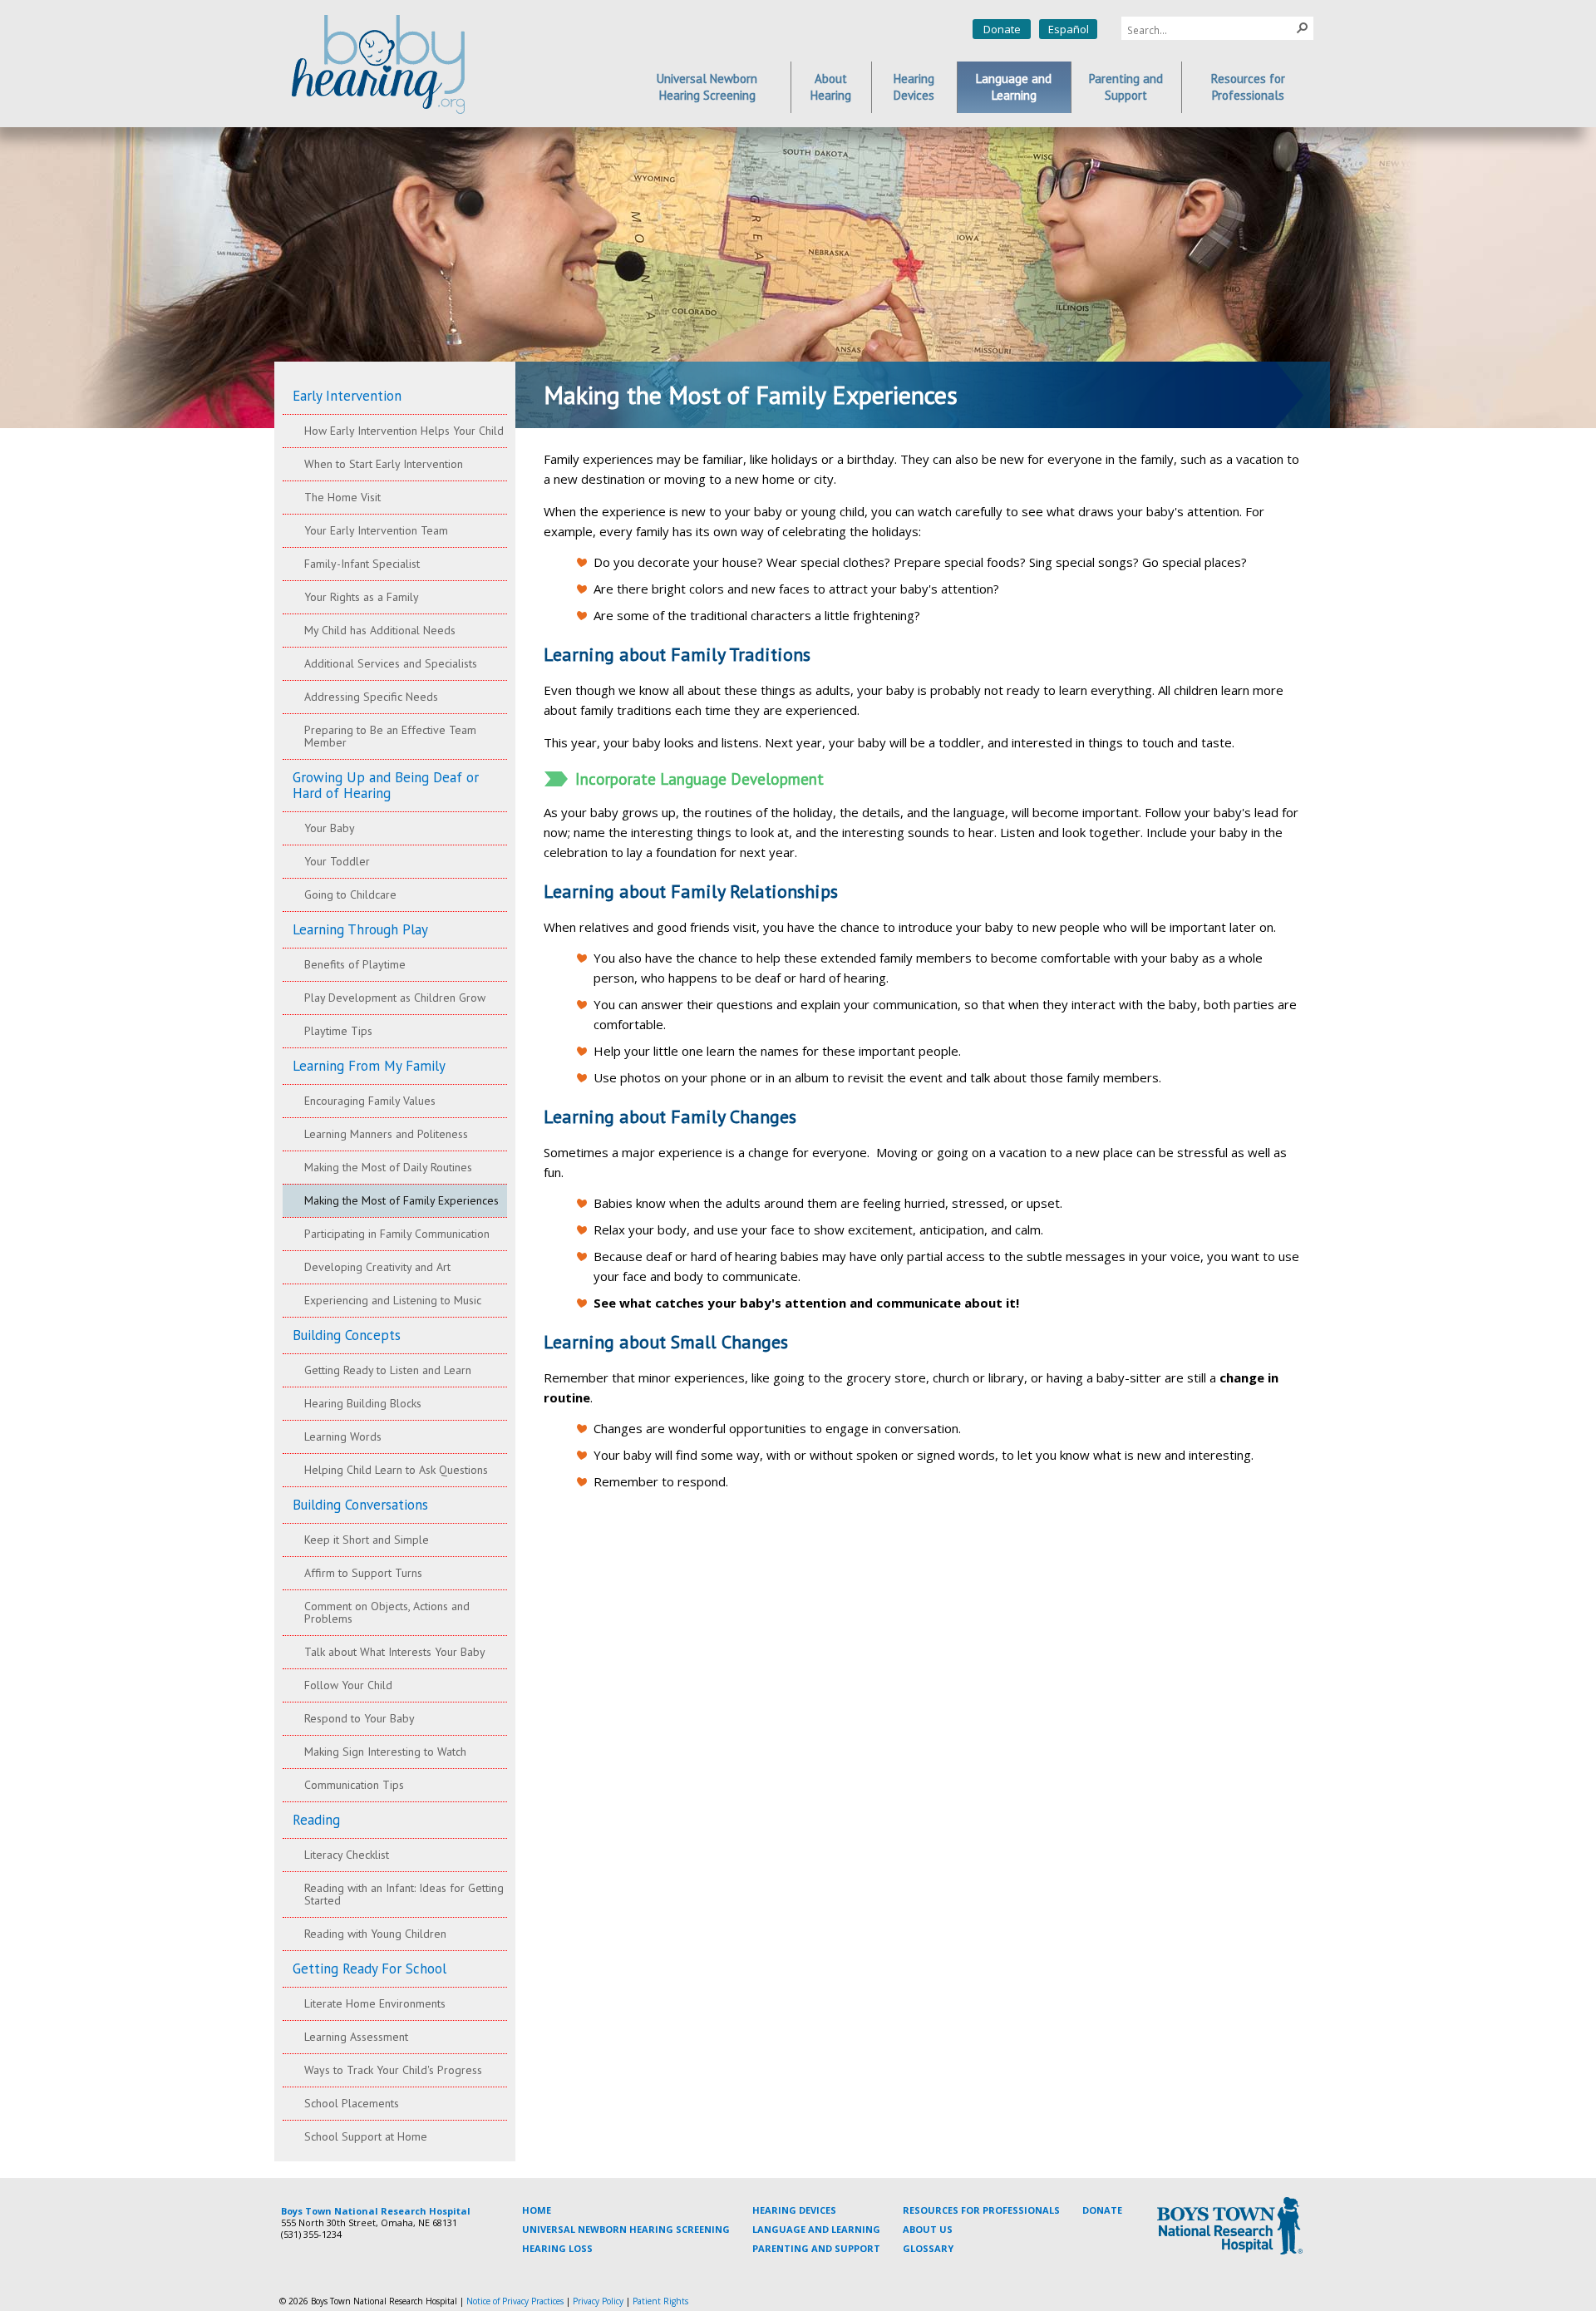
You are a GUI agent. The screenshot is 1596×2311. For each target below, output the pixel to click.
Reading (316, 1820)
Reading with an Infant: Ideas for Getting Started (404, 1894)
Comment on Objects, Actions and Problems (387, 1612)
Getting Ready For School (369, 1969)
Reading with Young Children (375, 1934)
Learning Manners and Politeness (386, 1134)
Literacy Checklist (347, 1855)
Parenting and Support (816, 2248)
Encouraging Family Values (370, 1101)
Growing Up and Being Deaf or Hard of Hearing (386, 785)
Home (537, 2210)
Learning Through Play (360, 929)
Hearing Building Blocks (363, 1403)
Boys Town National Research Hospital (376, 2211)
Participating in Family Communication (397, 1234)
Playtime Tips (338, 1031)
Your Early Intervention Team (376, 530)
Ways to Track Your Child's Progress (393, 2070)
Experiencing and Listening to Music (393, 1300)
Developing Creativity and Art (377, 1267)
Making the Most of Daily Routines (388, 1167)
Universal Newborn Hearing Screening (626, 2229)
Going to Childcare (350, 894)
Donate (1002, 29)
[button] (1303, 27)
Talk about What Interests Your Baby (395, 1652)
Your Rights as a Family (362, 597)
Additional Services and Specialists (391, 663)
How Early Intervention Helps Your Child (404, 431)
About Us (928, 2229)
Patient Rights (660, 2301)
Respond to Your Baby (360, 1718)
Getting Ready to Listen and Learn (388, 1370)
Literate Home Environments (375, 2003)
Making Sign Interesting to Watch (385, 1752)
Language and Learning (816, 2229)
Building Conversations (360, 1505)
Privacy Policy (598, 2301)
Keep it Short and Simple (367, 1540)
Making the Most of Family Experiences (401, 1200)
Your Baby (330, 828)
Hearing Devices (794, 2210)
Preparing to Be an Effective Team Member (390, 736)
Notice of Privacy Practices (515, 2301)
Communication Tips (354, 1785)
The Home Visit (342, 497)
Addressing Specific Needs (371, 697)
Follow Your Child (348, 1685)
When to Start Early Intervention (384, 464)
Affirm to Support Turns (363, 1573)
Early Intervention (347, 396)
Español (1069, 29)
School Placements (352, 2103)
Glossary (928, 2248)
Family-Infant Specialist (362, 564)
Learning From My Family (369, 1066)
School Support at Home (366, 2136)
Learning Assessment (356, 2037)
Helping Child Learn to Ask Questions (396, 1470)
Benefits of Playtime (355, 964)
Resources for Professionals (981, 2210)
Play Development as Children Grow (395, 998)
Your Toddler (337, 861)
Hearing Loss (557, 2248)
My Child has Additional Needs (380, 630)
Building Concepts (347, 1335)
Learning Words (343, 1436)
